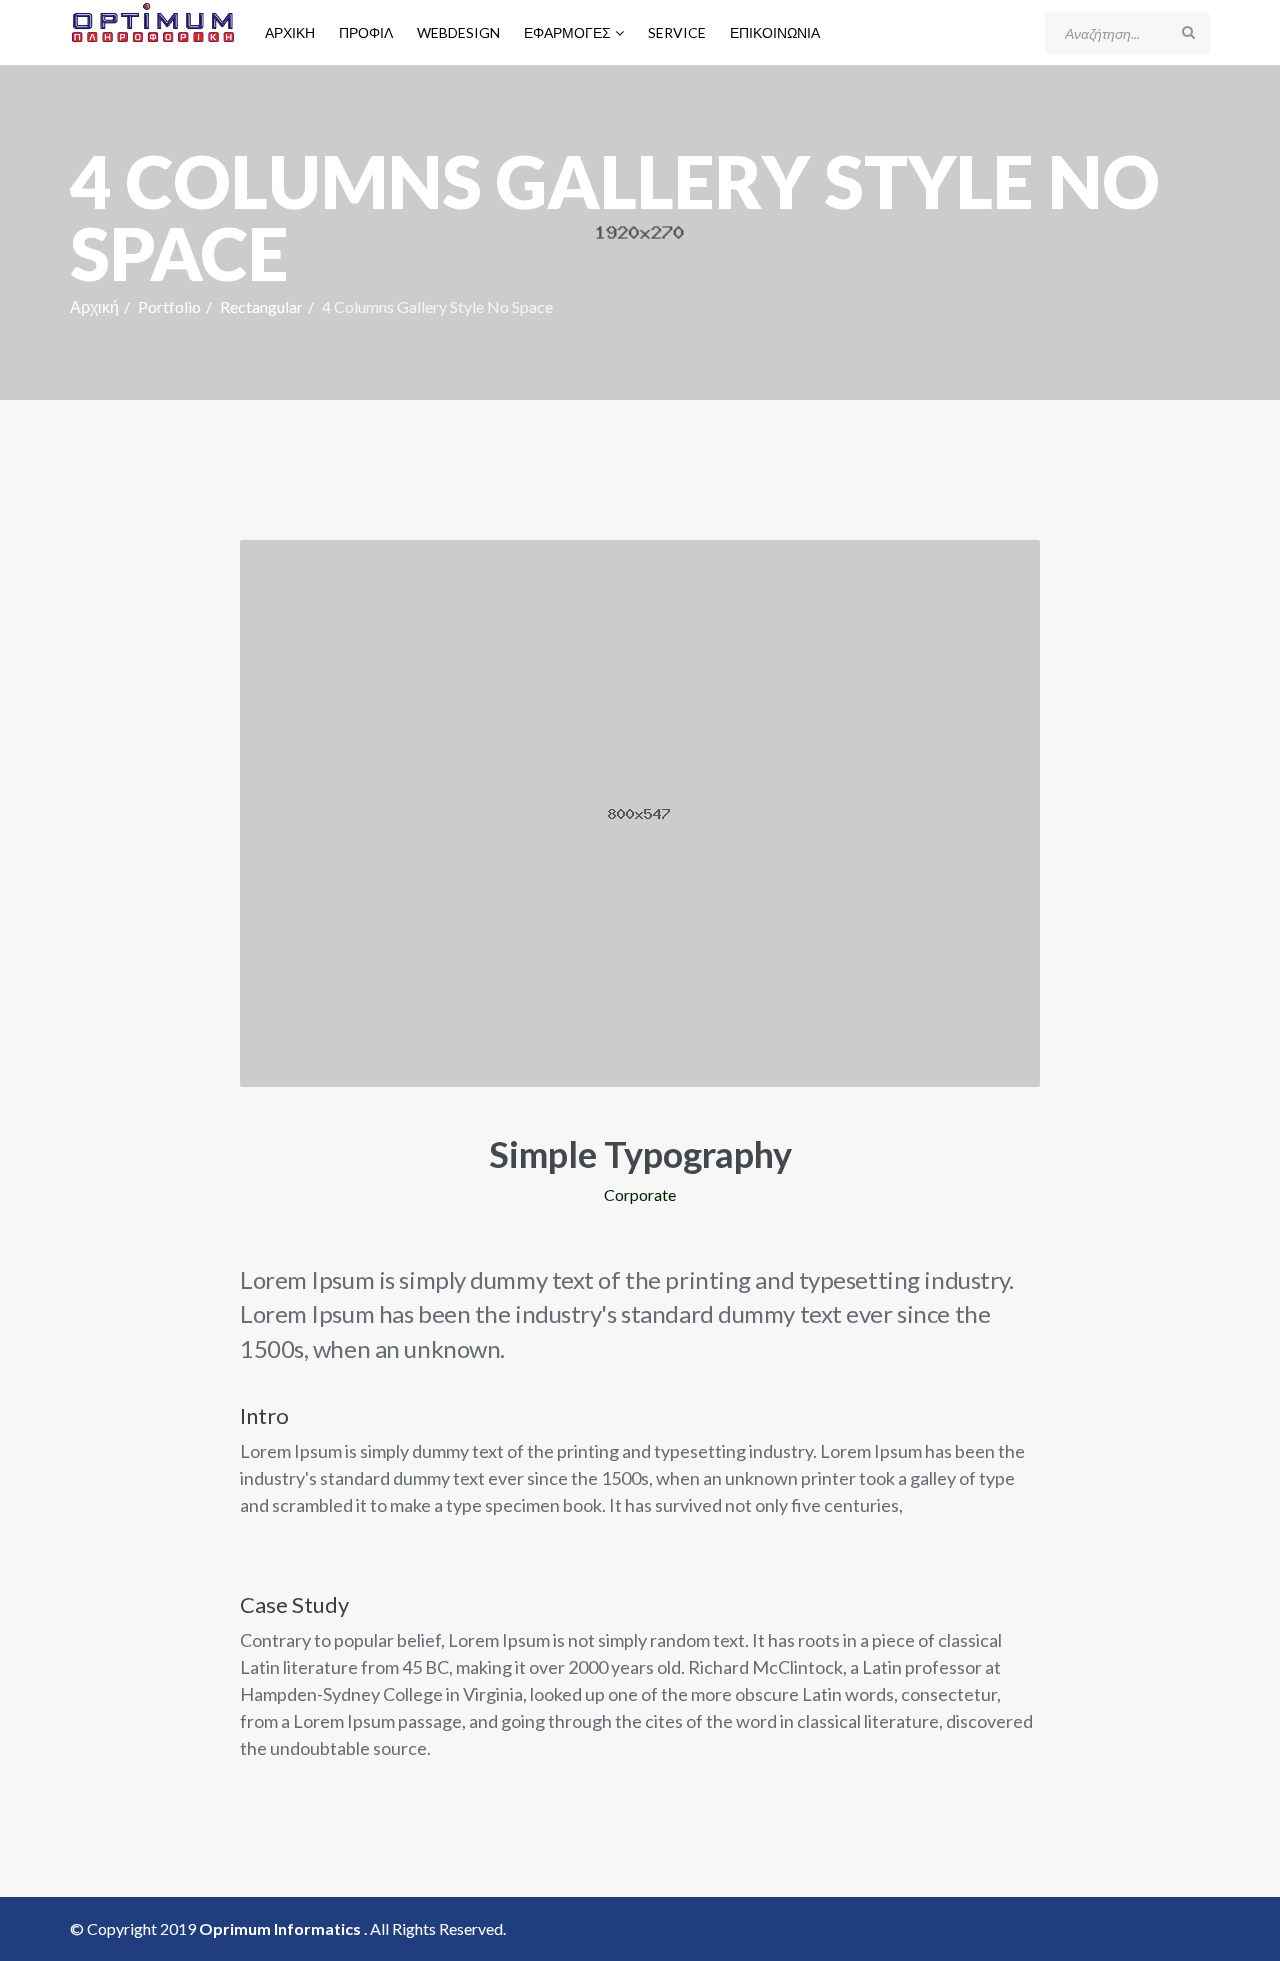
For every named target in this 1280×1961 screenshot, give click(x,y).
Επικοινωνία (775, 32)
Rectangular (261, 306)
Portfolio (169, 306)
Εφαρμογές (567, 32)
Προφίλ (366, 32)
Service (677, 32)
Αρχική (290, 32)
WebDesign (458, 32)
